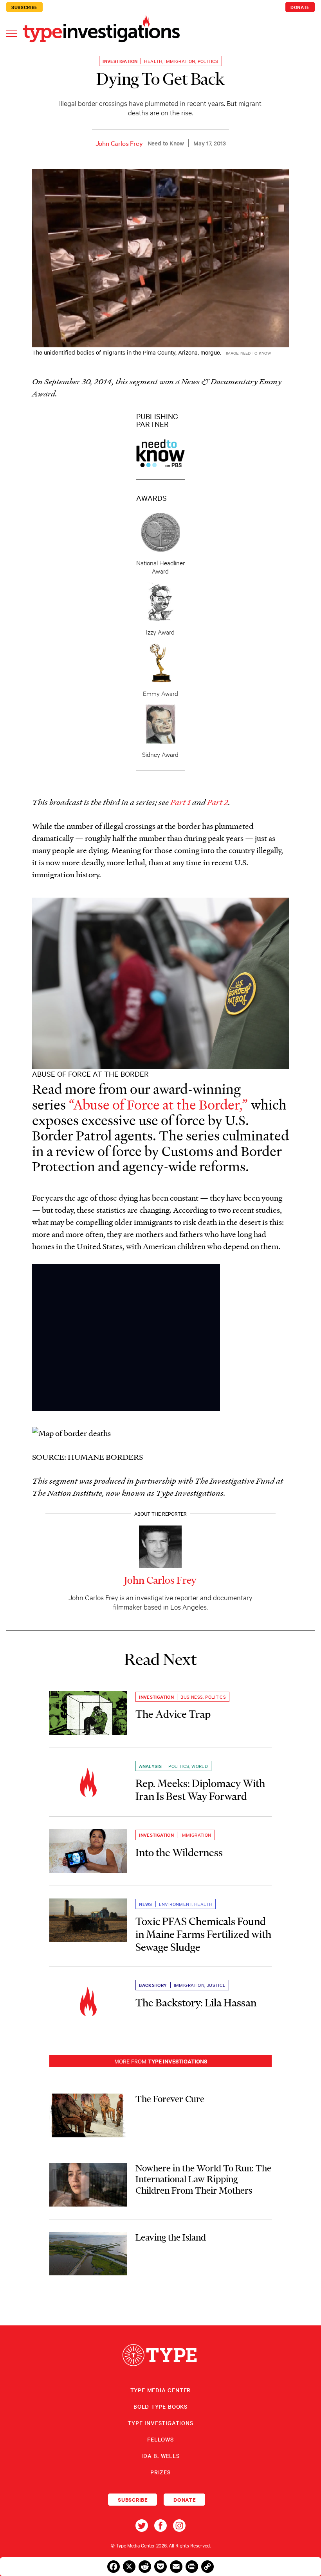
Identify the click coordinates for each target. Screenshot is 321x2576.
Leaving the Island (171, 2237)
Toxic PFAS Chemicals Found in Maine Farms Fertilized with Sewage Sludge (203, 1934)
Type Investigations (160, 2423)
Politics (208, 61)
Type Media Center (161, 2390)
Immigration (180, 61)
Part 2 (218, 802)
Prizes (160, 2472)
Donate (300, 7)
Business (192, 1697)
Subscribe (24, 7)
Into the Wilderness (179, 1853)
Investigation (120, 61)
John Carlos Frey (119, 143)
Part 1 (180, 802)
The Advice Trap (173, 1714)
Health (153, 61)
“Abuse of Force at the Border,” (158, 1104)
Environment (175, 1904)
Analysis (150, 1766)
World (200, 1766)
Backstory (153, 1985)
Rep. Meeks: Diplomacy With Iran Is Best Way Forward (200, 1790)
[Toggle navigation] (12, 33)
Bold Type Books (160, 2406)
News (146, 1904)
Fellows (160, 2439)
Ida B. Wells (160, 2456)
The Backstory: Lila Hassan (196, 2003)
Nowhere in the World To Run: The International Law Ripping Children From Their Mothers (203, 2179)
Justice (216, 1985)
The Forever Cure (170, 2099)
